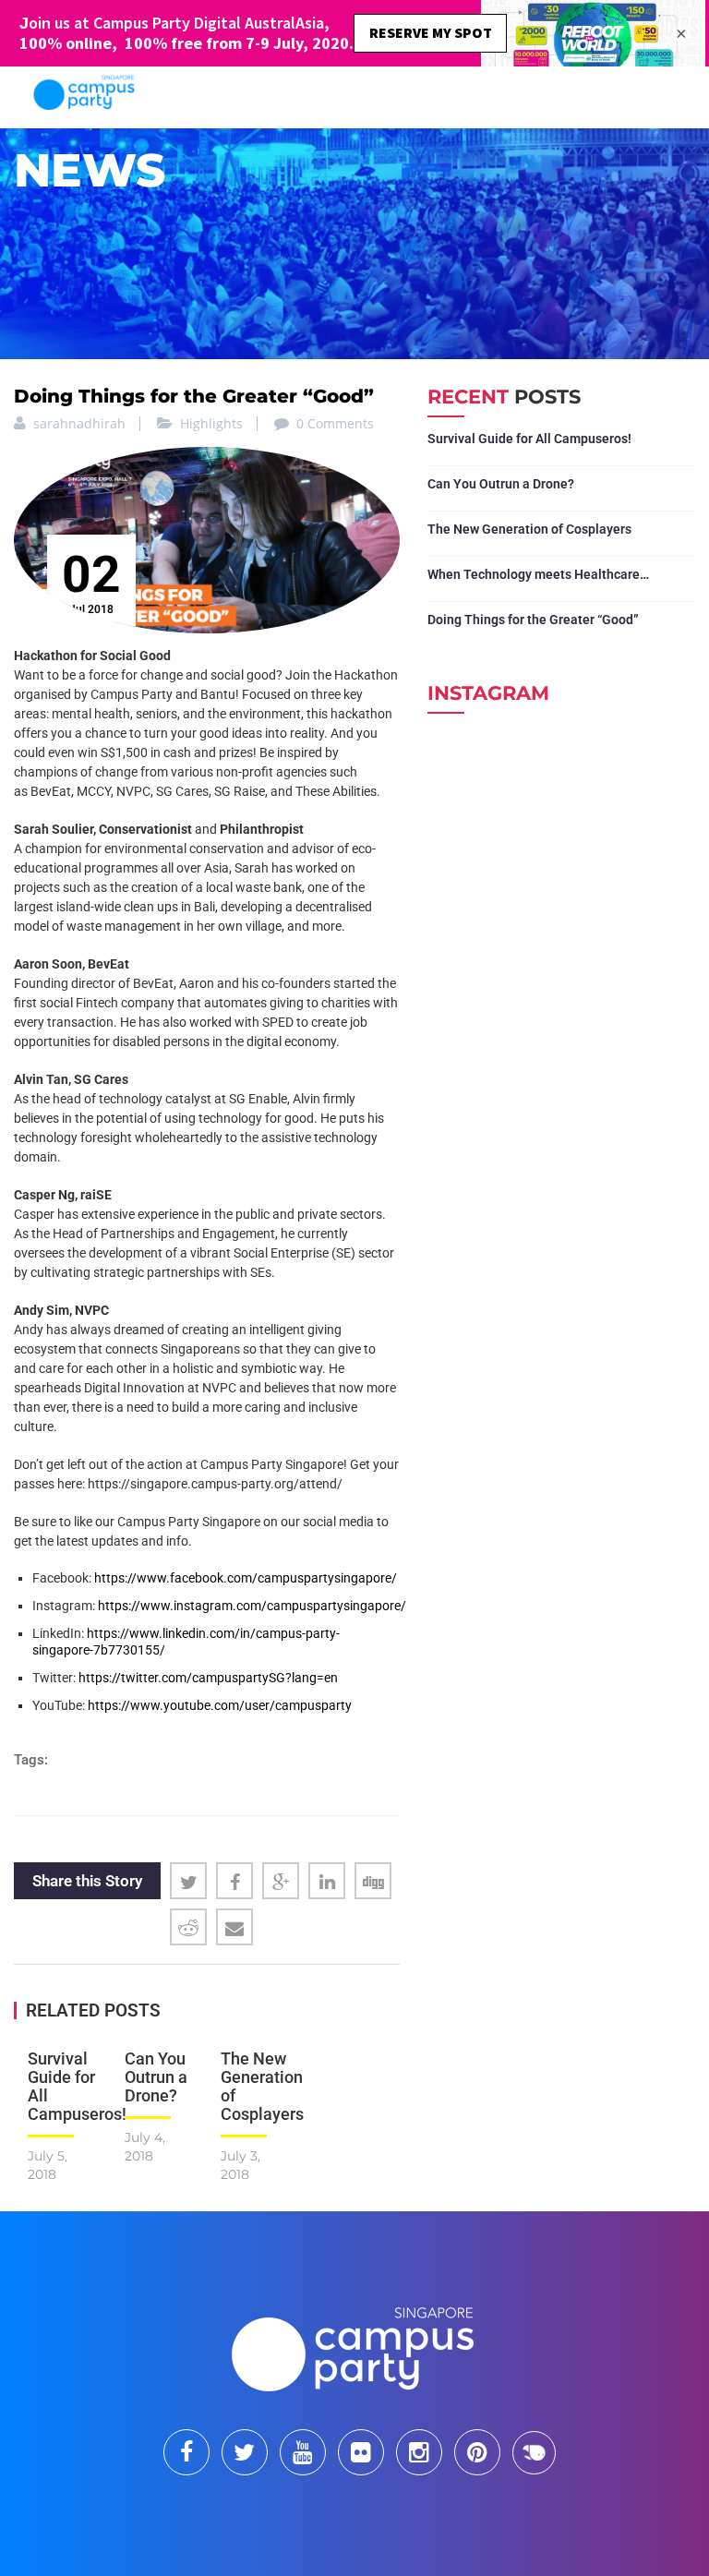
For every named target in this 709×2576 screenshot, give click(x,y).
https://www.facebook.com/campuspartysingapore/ (246, 1578)
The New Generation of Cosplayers (262, 2086)
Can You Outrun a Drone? (156, 2077)
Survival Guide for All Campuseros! (77, 2086)
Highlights (211, 423)
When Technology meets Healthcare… (538, 574)
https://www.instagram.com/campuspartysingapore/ (252, 1606)
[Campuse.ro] (534, 2451)
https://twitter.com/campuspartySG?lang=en (207, 1678)
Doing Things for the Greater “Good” (533, 620)
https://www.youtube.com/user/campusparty (218, 1705)
